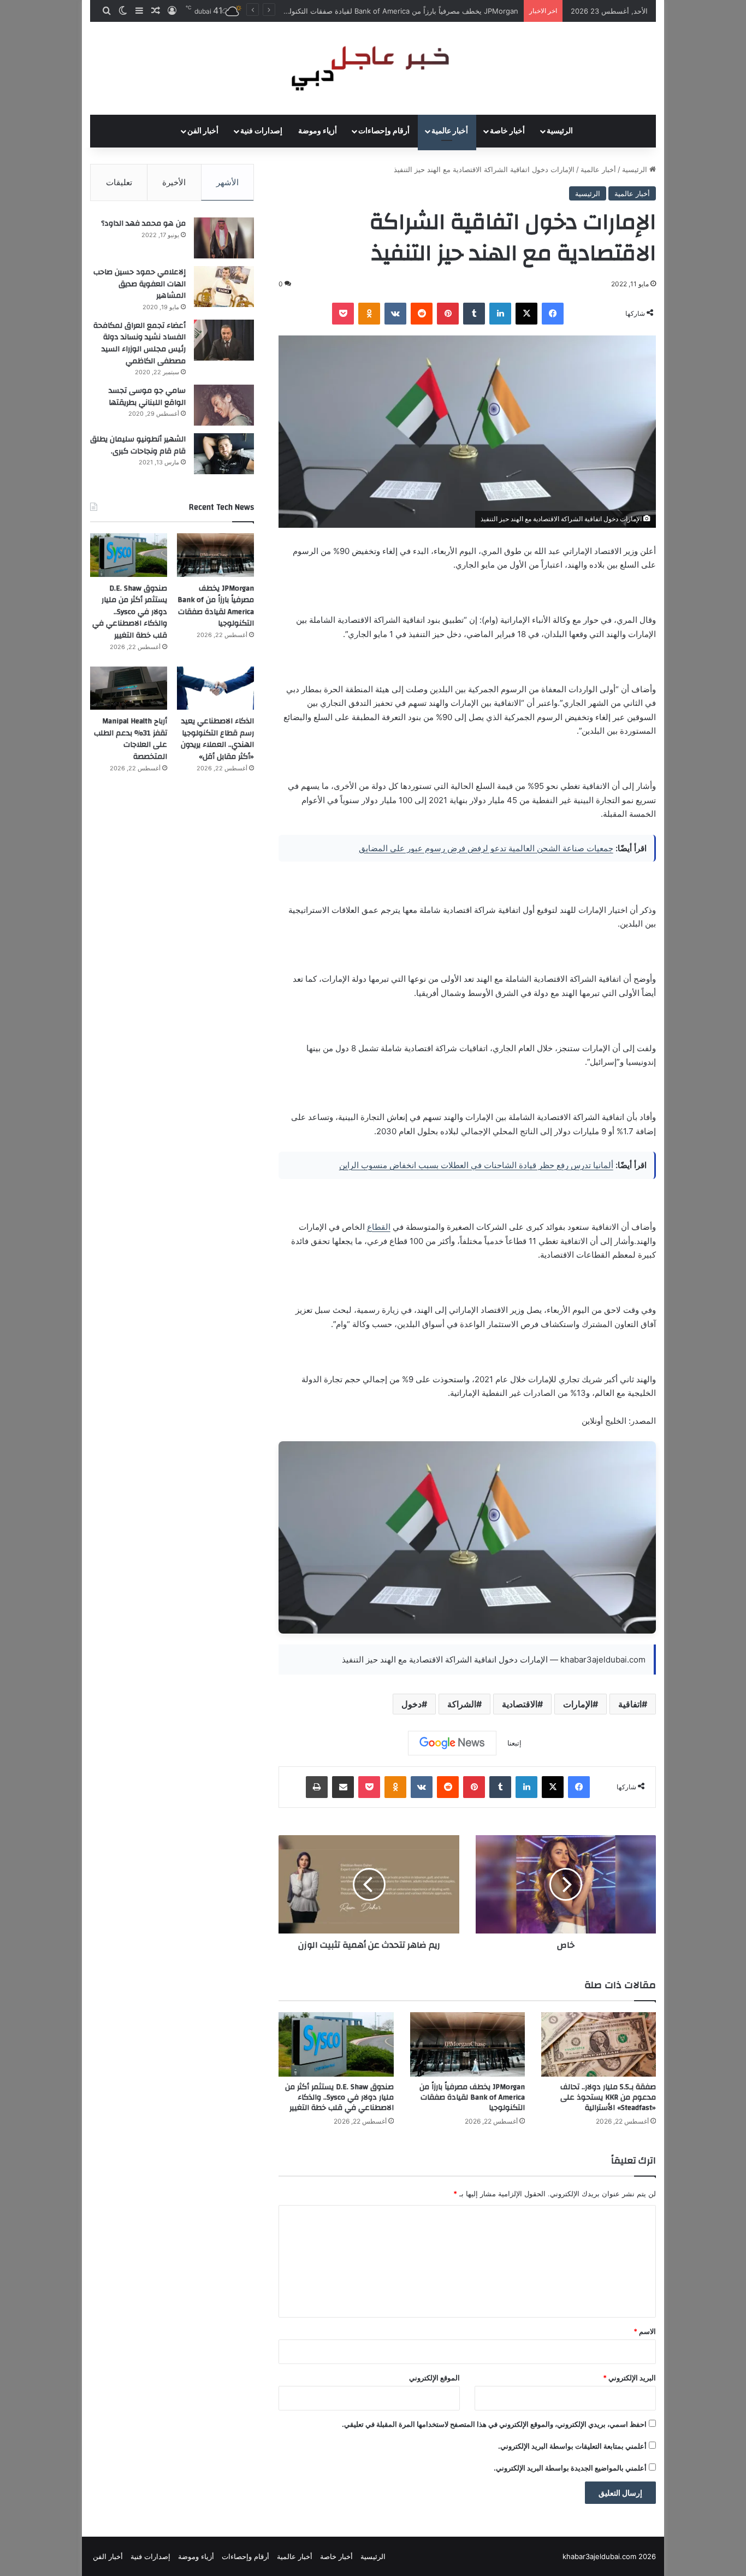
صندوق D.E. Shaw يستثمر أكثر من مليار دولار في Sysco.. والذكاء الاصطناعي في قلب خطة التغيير (371, 11)
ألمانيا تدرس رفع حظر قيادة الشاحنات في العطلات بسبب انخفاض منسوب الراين (476, 1165)
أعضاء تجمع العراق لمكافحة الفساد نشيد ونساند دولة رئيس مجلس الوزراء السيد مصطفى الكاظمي (140, 343)
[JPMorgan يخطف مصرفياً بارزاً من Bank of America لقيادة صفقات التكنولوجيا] (467, 2045)
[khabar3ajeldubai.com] (373, 68)
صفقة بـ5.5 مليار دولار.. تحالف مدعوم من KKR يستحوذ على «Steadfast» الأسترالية (608, 2097)
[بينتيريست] (448, 314)
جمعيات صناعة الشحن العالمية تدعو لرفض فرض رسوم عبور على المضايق (486, 848)
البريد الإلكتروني (629, 2378)
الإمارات (578, 1704)
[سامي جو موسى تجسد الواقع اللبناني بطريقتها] (224, 405)
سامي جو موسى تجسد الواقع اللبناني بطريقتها (147, 397)
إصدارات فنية (261, 131)
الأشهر (227, 182)
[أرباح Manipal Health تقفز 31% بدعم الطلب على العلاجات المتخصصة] (129, 688)
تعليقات (119, 182)
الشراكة (462, 1704)
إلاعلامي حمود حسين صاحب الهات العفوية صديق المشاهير (140, 284)
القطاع (379, 1227)
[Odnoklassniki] (369, 314)
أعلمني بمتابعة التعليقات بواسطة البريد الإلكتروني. (572, 2446)
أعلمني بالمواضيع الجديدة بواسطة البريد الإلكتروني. (570, 2468)
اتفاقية (630, 1704)
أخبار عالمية (450, 131)
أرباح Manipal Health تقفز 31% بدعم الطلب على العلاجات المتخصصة (131, 739)
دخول (412, 1704)
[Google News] (452, 1743)
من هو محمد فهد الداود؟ (143, 223)
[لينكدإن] (500, 314)
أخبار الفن (203, 131)
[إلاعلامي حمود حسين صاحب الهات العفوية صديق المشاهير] (224, 287)
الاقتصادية (520, 1704)
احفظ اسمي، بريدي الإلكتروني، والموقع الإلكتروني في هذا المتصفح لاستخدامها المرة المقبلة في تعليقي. (494, 2424)
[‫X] (526, 314)
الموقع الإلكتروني (434, 2378)
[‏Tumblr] (474, 314)
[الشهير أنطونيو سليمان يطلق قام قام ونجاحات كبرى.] (224, 454)
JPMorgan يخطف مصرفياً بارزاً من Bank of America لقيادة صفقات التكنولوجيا (472, 2097)
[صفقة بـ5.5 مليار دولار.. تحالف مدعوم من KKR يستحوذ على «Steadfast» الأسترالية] (599, 2045)
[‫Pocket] (343, 314)
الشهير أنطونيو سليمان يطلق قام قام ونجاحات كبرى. (138, 445)
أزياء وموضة (318, 131)
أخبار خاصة (507, 131)
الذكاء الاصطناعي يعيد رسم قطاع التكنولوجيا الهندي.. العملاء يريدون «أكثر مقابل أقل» (217, 739)
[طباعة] (317, 1787)
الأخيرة (174, 182)
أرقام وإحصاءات (384, 131)
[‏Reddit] (422, 314)
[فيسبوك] (553, 314)
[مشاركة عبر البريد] (343, 1787)
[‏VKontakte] (395, 314)
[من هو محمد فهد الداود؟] (224, 238)
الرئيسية (560, 131)
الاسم (645, 2331)
